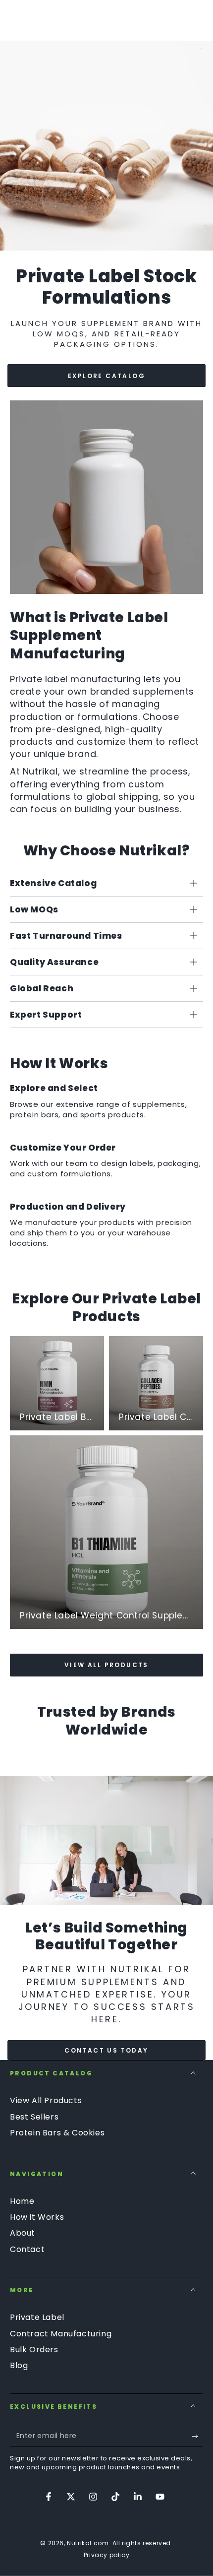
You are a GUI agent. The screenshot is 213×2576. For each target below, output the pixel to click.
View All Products (46, 2100)
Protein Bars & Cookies (57, 2133)
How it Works (37, 2217)
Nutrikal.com (88, 2543)
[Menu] (15, 20)
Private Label (37, 2317)
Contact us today (106, 2050)
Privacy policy (106, 2555)
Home (22, 2201)
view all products (106, 1665)
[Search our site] (198, 20)
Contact (27, 2249)
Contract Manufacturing (61, 2334)
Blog (19, 2365)
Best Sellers (34, 2117)
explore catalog (106, 376)
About (23, 2233)
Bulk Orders (34, 2350)
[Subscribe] (197, 2437)
